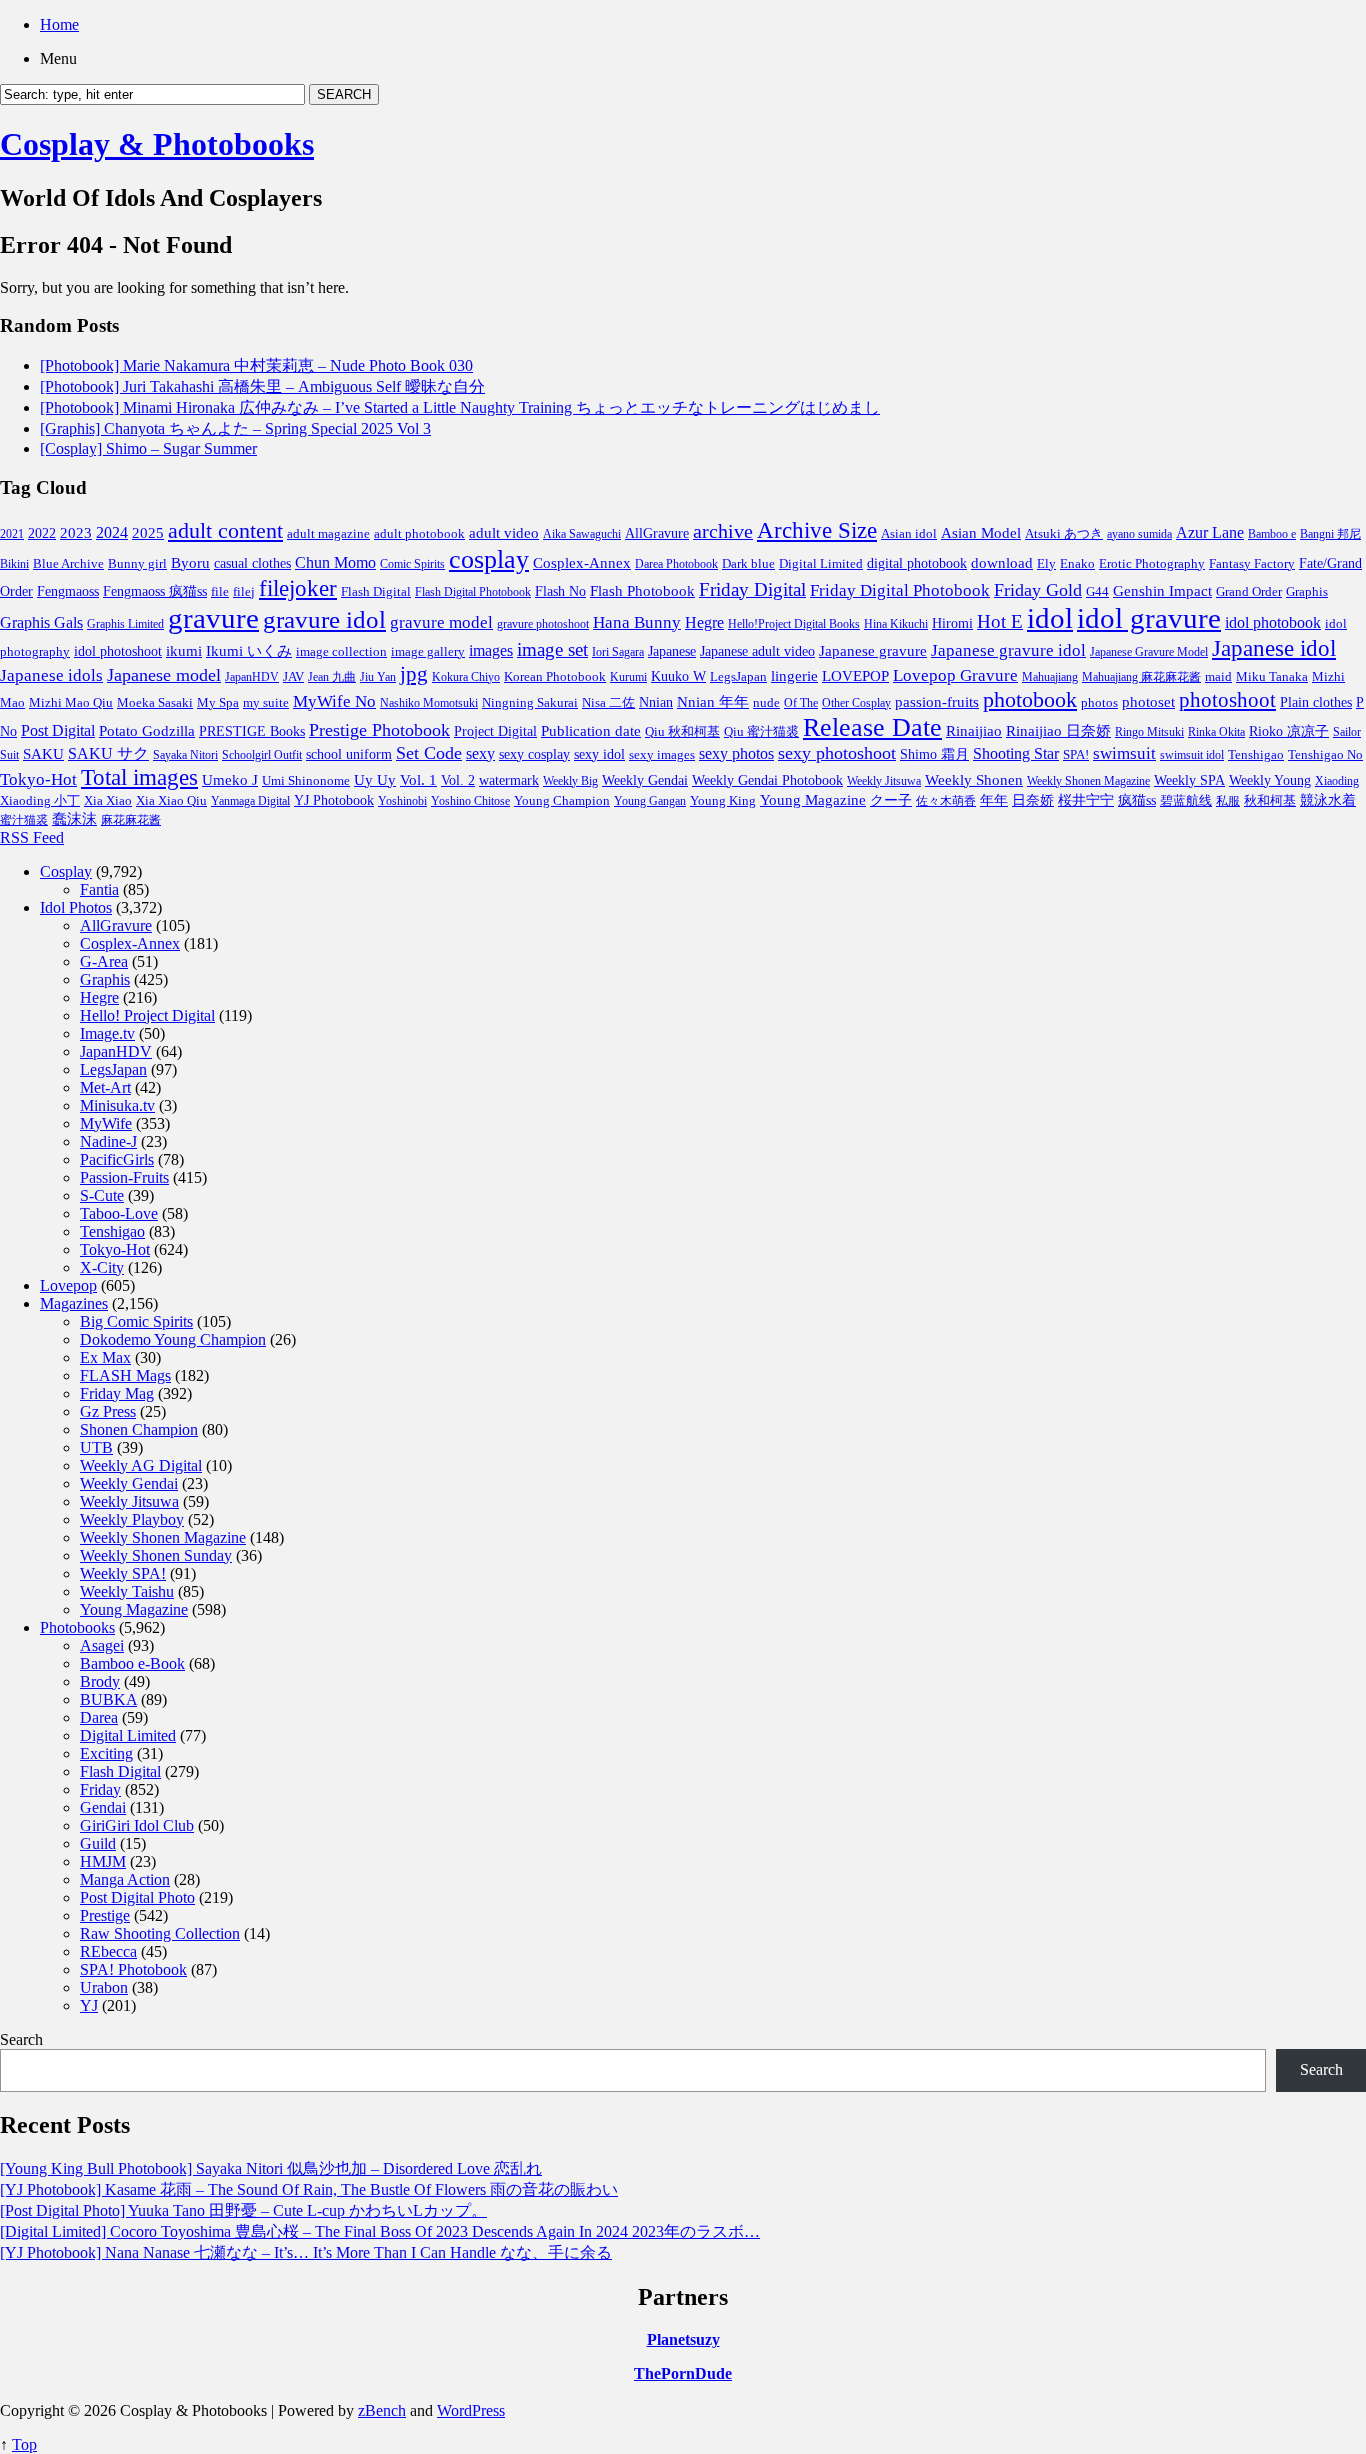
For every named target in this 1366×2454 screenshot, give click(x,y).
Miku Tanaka (1272, 676)
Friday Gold (1038, 590)
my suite (266, 702)
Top (24, 2444)
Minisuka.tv (117, 1105)
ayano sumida (1139, 534)
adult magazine (328, 533)
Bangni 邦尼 (1330, 534)
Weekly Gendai (645, 780)
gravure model (441, 622)
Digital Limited (821, 563)
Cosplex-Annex (582, 563)
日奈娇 (1033, 800)
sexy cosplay (534, 754)
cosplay (489, 559)
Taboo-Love (119, 1213)
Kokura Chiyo (466, 677)
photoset (1148, 702)
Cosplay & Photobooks (157, 144)
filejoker (298, 588)
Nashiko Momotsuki (429, 703)
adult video (504, 533)
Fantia (99, 889)
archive (723, 531)
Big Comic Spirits (136, 1321)
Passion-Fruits (124, 1177)
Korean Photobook (555, 676)
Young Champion (562, 800)
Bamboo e (1272, 534)
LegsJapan (738, 676)
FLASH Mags (125, 1375)
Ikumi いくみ (249, 651)
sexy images (662, 755)
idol (1050, 618)
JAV (293, 676)
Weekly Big (570, 781)
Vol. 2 (458, 780)
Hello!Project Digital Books (794, 624)
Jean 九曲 (332, 677)
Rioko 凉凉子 (1289, 731)
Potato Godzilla (147, 731)
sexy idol (599, 754)
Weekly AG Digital (141, 1465)
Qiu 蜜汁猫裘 (761, 731)
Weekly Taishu (127, 1591)
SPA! (1076, 755)
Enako (1077, 563)
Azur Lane (1210, 532)
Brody (100, 1681)
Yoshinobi (402, 801)
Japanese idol (1274, 648)
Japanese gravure (873, 650)
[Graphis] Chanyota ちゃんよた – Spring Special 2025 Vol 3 (235, 428)
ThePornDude (683, 2373)
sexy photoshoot (837, 753)
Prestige (105, 1915)
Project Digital (495, 731)
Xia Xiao (108, 800)
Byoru (190, 563)
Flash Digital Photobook (473, 592)
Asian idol (909, 534)
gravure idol (324, 619)
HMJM (103, 1861)
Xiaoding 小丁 (40, 801)
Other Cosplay (856, 703)
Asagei (102, 1645)
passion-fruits (937, 701)
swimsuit (1124, 753)
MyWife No (334, 701)
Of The (801, 703)
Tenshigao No (1325, 754)
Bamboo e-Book (132, 1663)
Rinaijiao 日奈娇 (1058, 731)
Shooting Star (1016, 753)
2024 (112, 532)
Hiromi (952, 623)
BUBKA (108, 1699)
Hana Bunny (637, 622)
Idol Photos (76, 907)
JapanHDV (252, 677)
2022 (42, 533)
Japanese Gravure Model (1149, 652)
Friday (100, 1789)
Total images (139, 777)
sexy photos (736, 753)
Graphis (1307, 592)
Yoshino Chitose (470, 801)
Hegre (704, 622)
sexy (480, 753)
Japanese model (164, 675)
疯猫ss (1137, 800)
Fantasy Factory (1252, 564)
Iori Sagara (618, 652)
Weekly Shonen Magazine (1088, 781)
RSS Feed (32, 837)
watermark (509, 780)
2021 (12, 534)
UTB (96, 1447)
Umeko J (230, 779)
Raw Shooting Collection (160, 1933)
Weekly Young (1270, 780)
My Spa (218, 703)
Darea (99, 1717)
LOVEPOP (855, 676)
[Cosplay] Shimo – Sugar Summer (148, 448)
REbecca (108, 1951)
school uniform (349, 754)
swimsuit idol (1192, 755)
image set (552, 649)
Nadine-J (108, 1141)
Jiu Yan (378, 677)
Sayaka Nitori (185, 755)
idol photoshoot (118, 651)
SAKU (43, 754)
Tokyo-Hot (38, 779)
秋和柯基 (1270, 801)
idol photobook (1273, 622)
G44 (1097, 591)
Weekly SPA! (123, 1573)
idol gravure (1149, 618)
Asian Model (981, 532)
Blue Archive (68, 564)
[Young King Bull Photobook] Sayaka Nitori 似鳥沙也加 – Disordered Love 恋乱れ (271, 2168)
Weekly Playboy (132, 1519)
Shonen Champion (139, 1429)
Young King (723, 800)
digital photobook (917, 563)
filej (244, 591)
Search (21, 2039)
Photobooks (77, 1627)
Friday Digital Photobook (900, 590)
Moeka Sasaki (155, 703)
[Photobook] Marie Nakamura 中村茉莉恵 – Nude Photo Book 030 (256, 365)
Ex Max (105, 1357)
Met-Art (105, 1087)
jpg (414, 674)
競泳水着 (1328, 800)
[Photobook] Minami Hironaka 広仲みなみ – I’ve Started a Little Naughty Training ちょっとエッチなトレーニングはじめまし (460, 407)
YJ (89, 2005)
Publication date (591, 731)
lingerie (794, 675)
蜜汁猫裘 (24, 820)
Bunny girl (137, 563)
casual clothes (252, 563)
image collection (341, 652)
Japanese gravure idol (1008, 650)
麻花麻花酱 (131, 820)
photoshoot (1227, 700)
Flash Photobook (642, 591)
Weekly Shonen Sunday (156, 1555)
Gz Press (108, 1411)
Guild (98, 1843)
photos (1099, 702)
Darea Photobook (676, 564)
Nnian (656, 702)
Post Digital (58, 730)
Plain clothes (1316, 702)
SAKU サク (108, 753)
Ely (1046, 563)
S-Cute (102, 1195)
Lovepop (68, 1285)
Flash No (560, 591)
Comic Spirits (412, 564)
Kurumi (628, 677)
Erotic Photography (1152, 563)
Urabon (104, 1987)
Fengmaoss (68, 591)
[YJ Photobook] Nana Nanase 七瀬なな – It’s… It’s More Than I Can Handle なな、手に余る (306, 2252)
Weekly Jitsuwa (884, 781)
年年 (994, 800)
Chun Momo (335, 562)
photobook (1030, 699)
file (220, 591)
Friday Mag (117, 1393)
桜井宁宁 (1086, 800)
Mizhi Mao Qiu (71, 702)
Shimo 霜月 (934, 754)
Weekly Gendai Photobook (767, 780)
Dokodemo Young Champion (173, 1339)
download (1002, 562)
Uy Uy (375, 780)
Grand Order (1249, 592)
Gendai (103, 1807)
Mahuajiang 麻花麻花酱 (1141, 677)
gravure (213, 618)
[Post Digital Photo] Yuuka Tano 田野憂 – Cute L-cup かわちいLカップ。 (243, 2210)
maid (1218, 676)
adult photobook (419, 533)
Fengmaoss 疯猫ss (155, 591)
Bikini (14, 564)
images (491, 651)
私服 (1228, 801)
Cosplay (66, 871)
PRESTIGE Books (252, 731)
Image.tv (107, 1033)
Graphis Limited (125, 624)
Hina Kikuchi (896, 624)
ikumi (184, 651)
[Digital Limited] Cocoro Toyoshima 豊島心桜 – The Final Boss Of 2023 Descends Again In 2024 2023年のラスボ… (380, 2231)
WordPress (471, 2410)
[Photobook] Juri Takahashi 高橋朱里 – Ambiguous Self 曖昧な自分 (262, 386)
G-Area (104, 961)
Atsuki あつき (1064, 533)
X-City (102, 1267)
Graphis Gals (41, 622)
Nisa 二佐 (608, 703)
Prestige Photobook (379, 730)
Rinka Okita (1216, 732)
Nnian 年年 (713, 701)
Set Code (429, 753)
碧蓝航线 (1186, 800)
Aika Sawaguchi (582, 534)
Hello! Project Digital (147, 1015)
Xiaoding (1337, 781)
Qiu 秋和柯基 (682, 731)
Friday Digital (752, 589)
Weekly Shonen (974, 780)
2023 (76, 533)
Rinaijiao (974, 731)
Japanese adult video (757, 651)
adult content (225, 531)
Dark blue (748, 564)
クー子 (891, 800)
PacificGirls (117, 1159)
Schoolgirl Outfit (262, 755)
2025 (148, 533)
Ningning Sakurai (530, 702)
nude (766, 703)
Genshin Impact (1162, 590)
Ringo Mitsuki (1149, 732)
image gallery (428, 652)
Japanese (672, 651)
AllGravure (657, 533)
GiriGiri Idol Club (137, 1825)
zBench (382, 2410)
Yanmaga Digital (250, 801)
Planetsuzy (683, 2339)
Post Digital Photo (137, 1897)
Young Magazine (813, 800)
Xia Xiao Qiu (171, 800)
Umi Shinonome (306, 780)
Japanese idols (51, 675)
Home (59, 24)
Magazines (74, 1303)
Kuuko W (678, 676)
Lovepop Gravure (955, 675)
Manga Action (125, 1879)
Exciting (106, 1753)
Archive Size (817, 530)
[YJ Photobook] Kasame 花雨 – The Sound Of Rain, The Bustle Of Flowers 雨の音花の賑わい (309, 2189)
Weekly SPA (1189, 780)
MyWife (106, 1123)
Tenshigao (1256, 755)
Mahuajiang (1050, 677)
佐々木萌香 (946, 801)
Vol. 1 (418, 780)
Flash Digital (376, 591)
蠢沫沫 (74, 819)
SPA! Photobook (133, 1969)
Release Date (872, 727)
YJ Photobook (334, 800)
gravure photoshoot (543, 624)
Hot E (1000, 621)
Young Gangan (650, 801)
